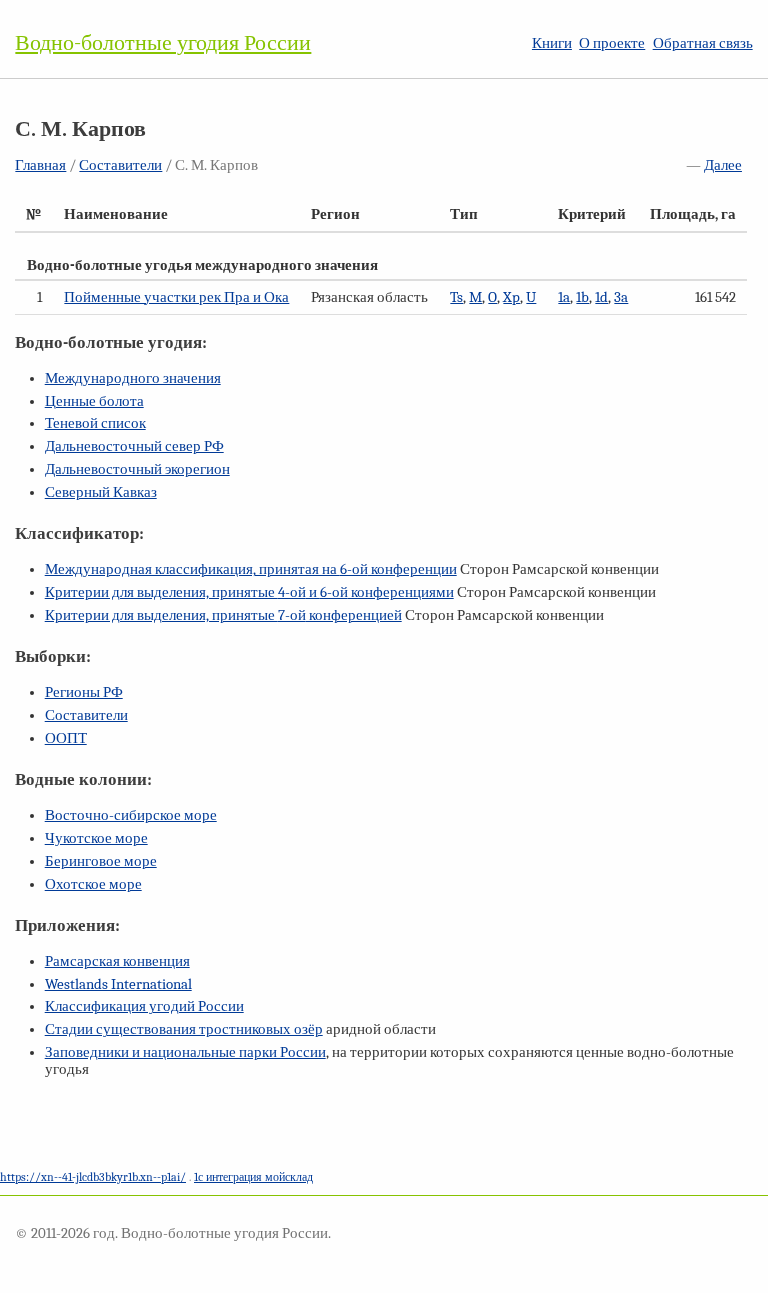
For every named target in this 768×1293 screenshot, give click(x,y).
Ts (456, 297)
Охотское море (93, 884)
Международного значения (133, 378)
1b (582, 297)
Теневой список (95, 423)
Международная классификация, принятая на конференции (251, 569)
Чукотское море (96, 838)
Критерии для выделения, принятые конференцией (223, 615)
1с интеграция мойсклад (253, 1177)
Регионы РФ (84, 692)
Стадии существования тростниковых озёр (184, 1029)
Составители (120, 165)
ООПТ (66, 738)
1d (601, 297)
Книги (552, 43)
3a (621, 297)
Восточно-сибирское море (131, 815)
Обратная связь (703, 43)
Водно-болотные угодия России (163, 43)
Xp (511, 297)
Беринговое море (101, 861)
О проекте (612, 43)
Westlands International (118, 984)
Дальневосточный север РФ (134, 446)
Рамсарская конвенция (117, 961)
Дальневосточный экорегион (137, 469)
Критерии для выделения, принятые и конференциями (249, 592)
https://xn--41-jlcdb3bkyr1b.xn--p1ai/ (93, 1177)
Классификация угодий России (144, 1006)
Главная (40, 165)
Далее (723, 165)
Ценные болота (94, 401)
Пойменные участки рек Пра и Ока (176, 297)
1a (564, 297)
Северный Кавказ (101, 492)
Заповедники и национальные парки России (185, 1052)
